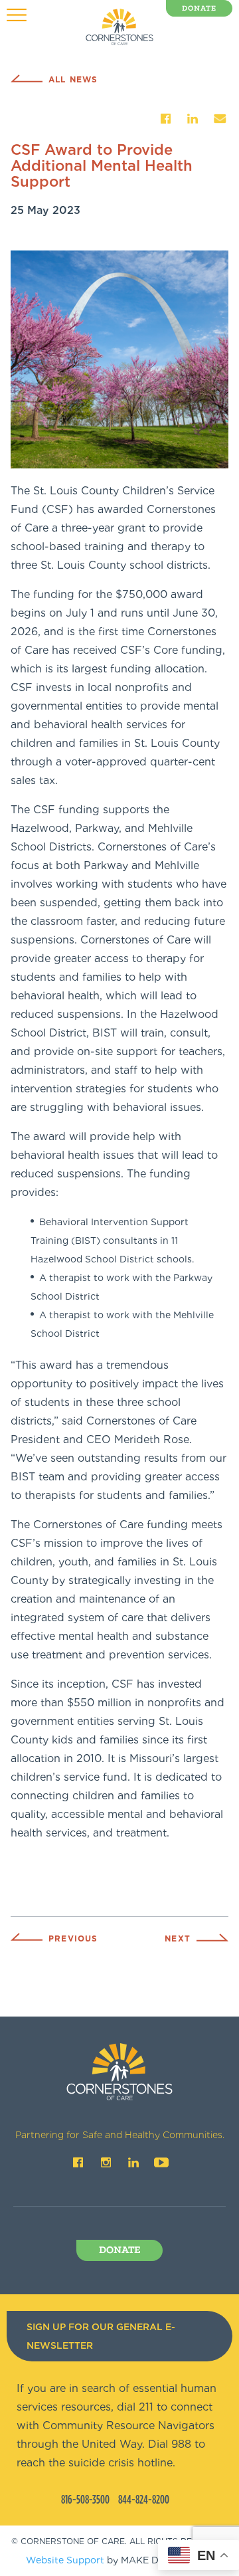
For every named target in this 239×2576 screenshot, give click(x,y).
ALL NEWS (73, 79)
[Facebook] (165, 119)
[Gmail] (220, 119)
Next (178, 1938)
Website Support (65, 2560)
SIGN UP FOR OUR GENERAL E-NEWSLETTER (101, 2336)
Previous (73, 1938)
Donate (199, 9)
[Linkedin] (193, 119)
